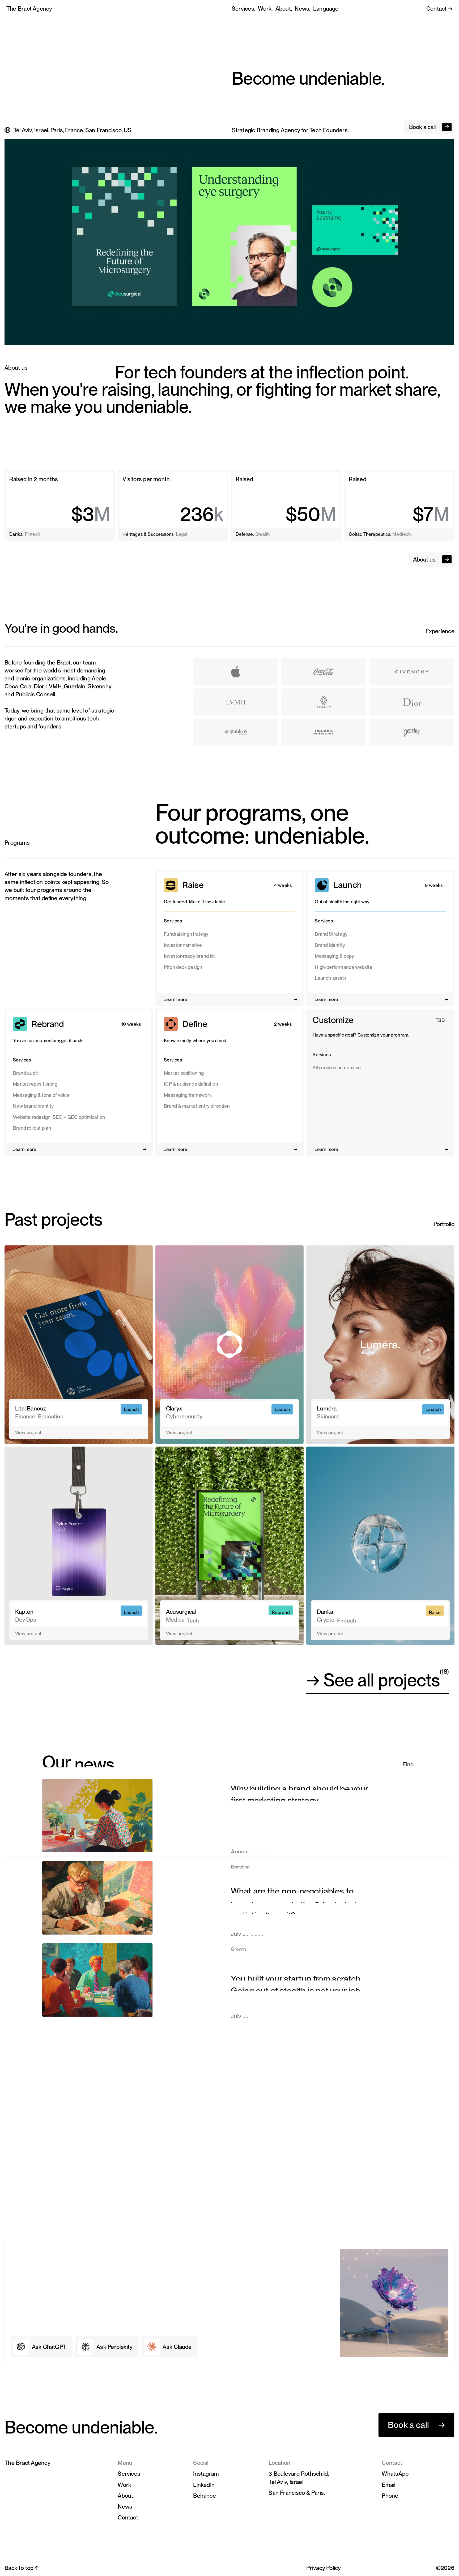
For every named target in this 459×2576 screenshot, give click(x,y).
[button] (326, 8)
